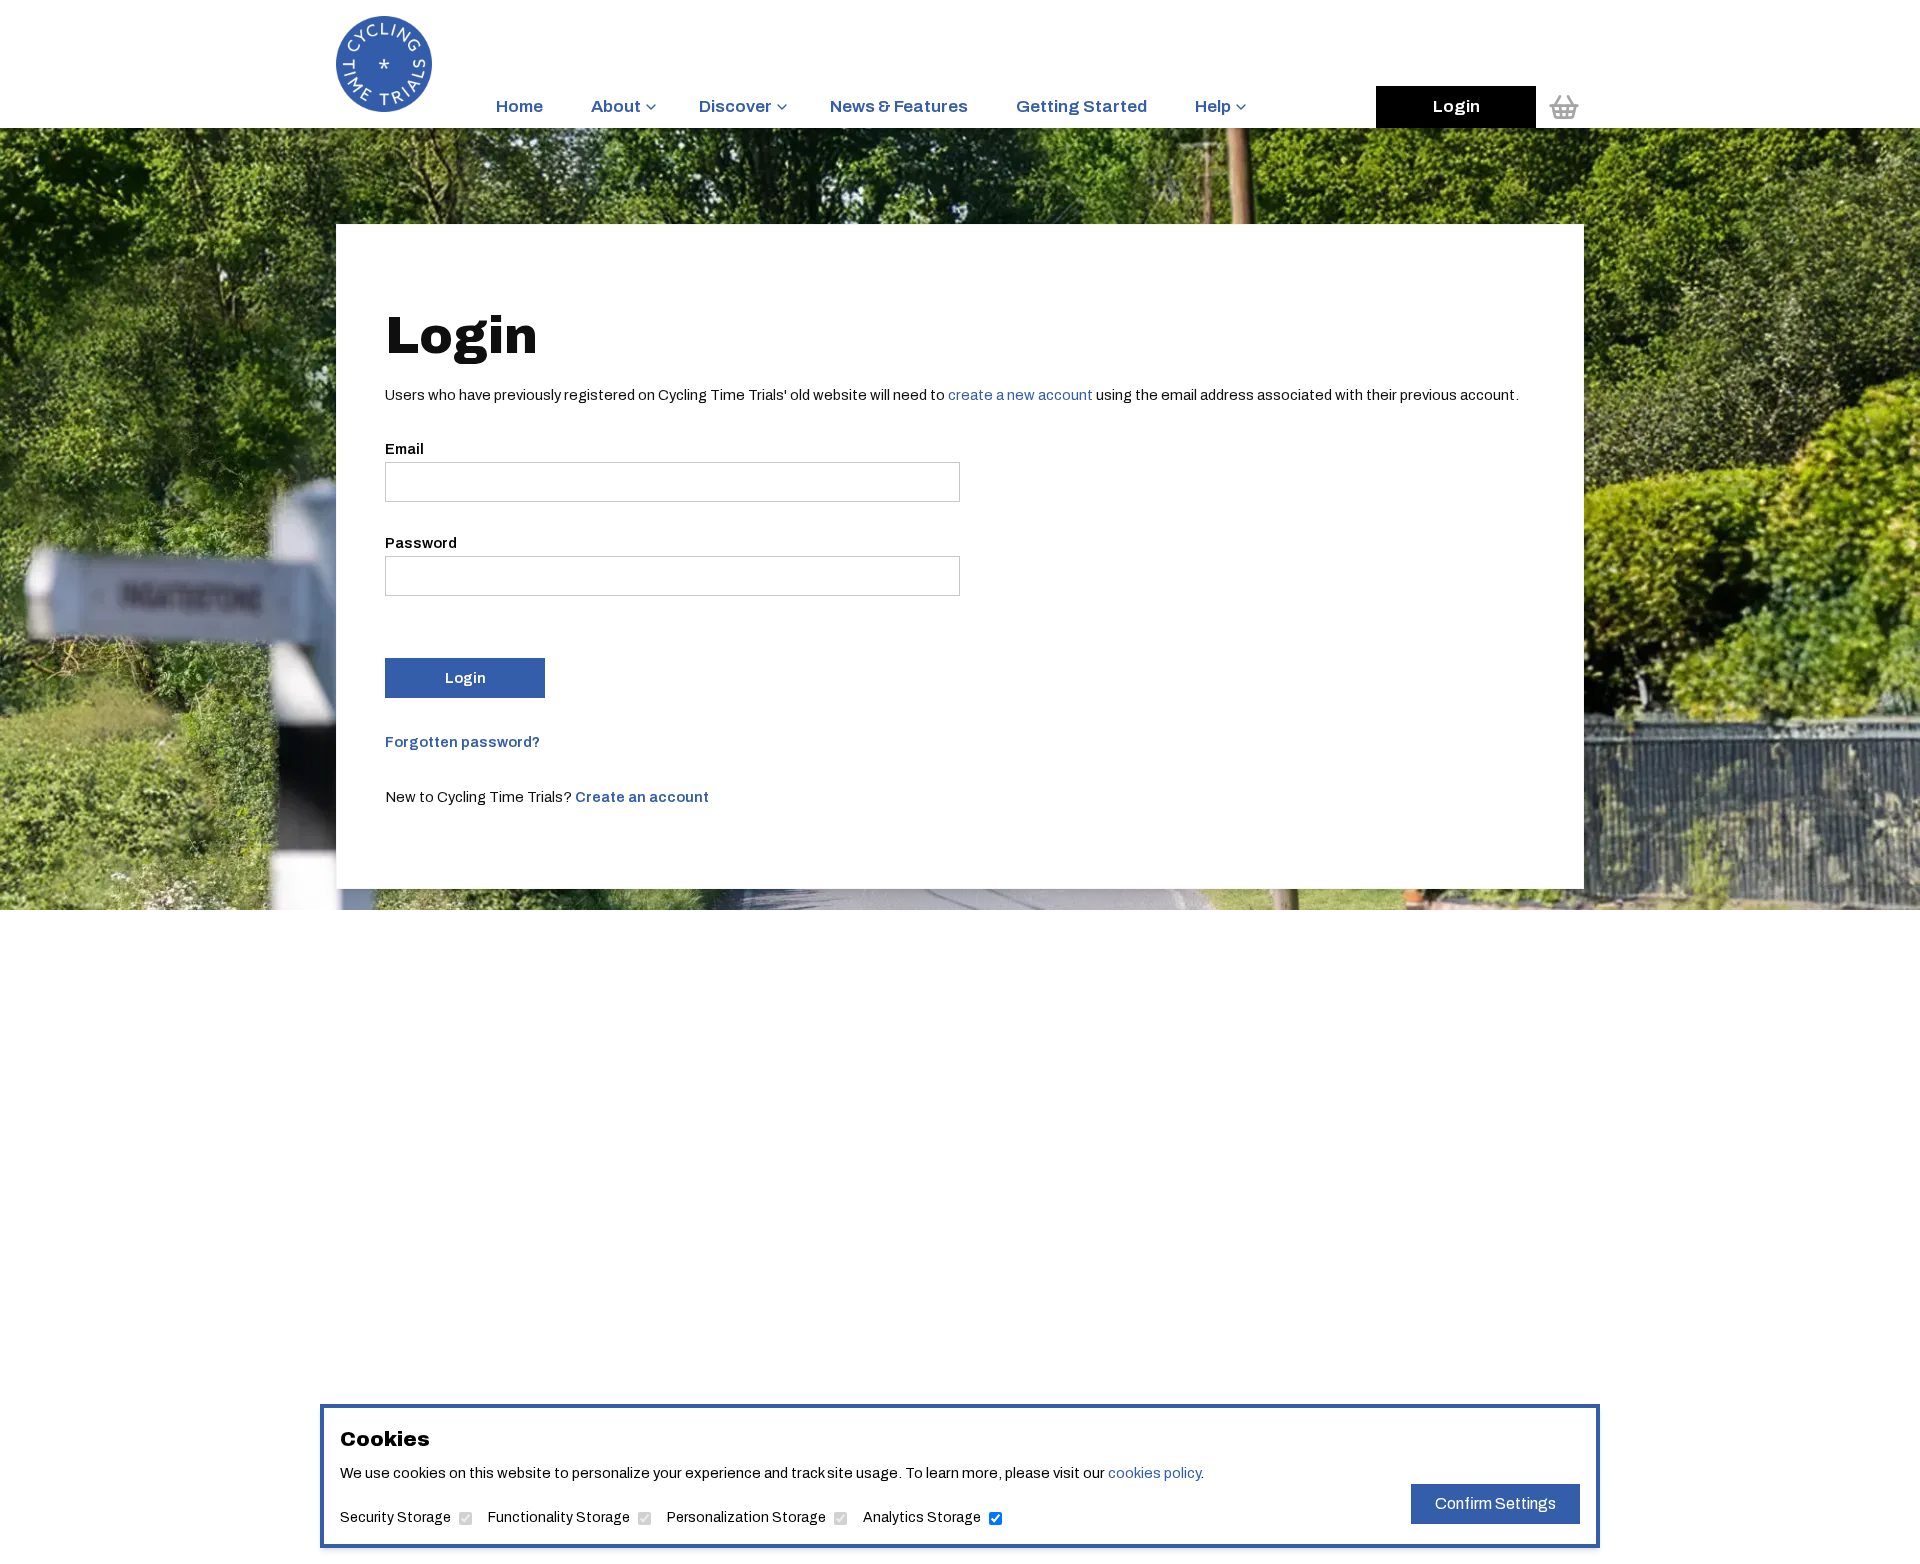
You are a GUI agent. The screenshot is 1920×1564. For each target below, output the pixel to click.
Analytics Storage (922, 1517)
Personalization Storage (746, 1517)
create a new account (1020, 395)
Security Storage (395, 1517)
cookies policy (1154, 1473)
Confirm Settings (1495, 1503)
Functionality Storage (559, 1517)
